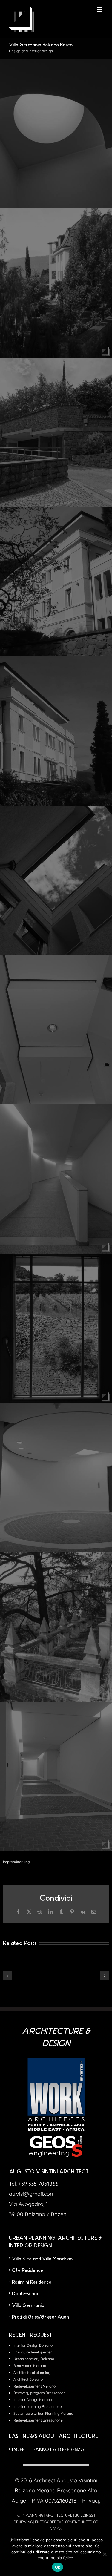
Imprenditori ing (16, 1862)
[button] (7, 1976)
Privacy (91, 2501)
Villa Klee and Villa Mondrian (42, 2259)
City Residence (27, 2270)
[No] (105, 2554)
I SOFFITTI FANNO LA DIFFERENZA (48, 2450)
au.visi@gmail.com (32, 2194)
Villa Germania (28, 2305)
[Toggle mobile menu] (100, 9)
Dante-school (26, 2294)
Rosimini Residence (32, 2282)
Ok (58, 2567)
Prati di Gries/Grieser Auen (40, 2317)
